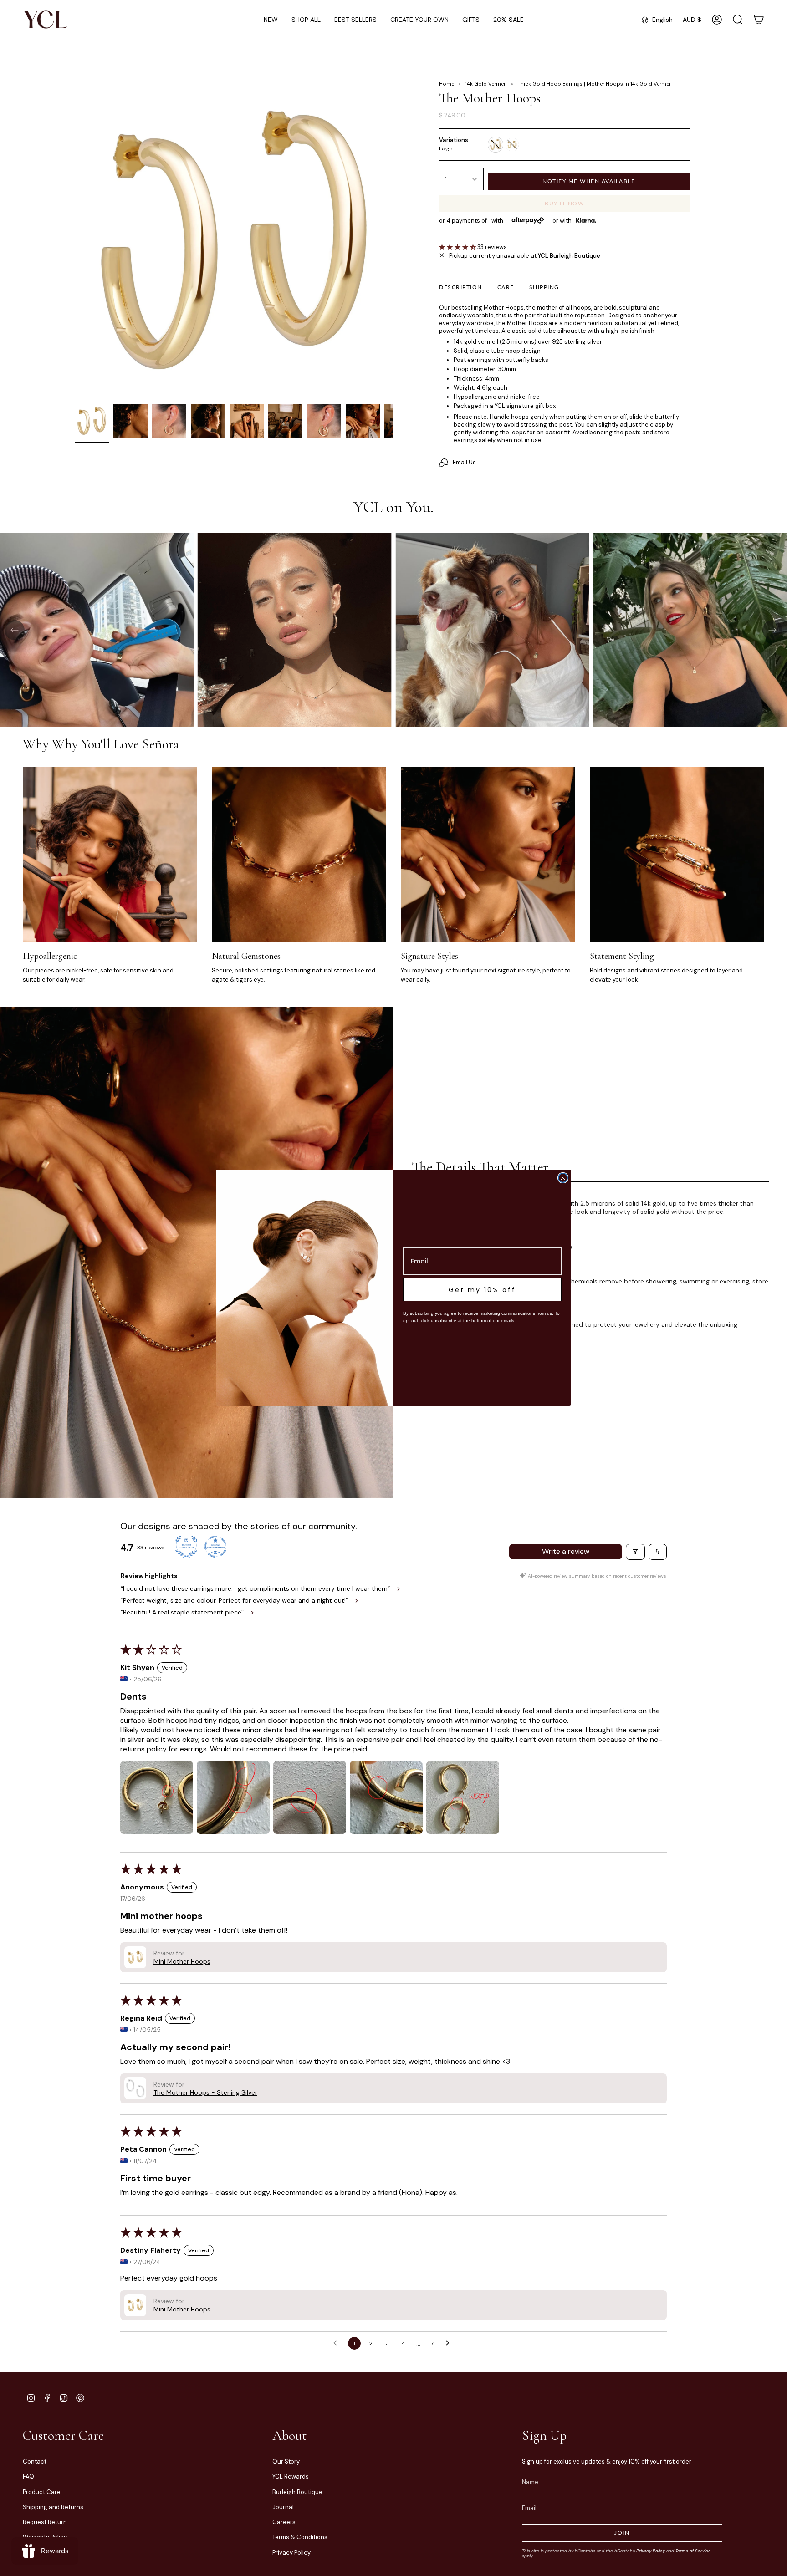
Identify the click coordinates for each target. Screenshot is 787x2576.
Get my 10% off (482, 1290)
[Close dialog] (563, 1178)
